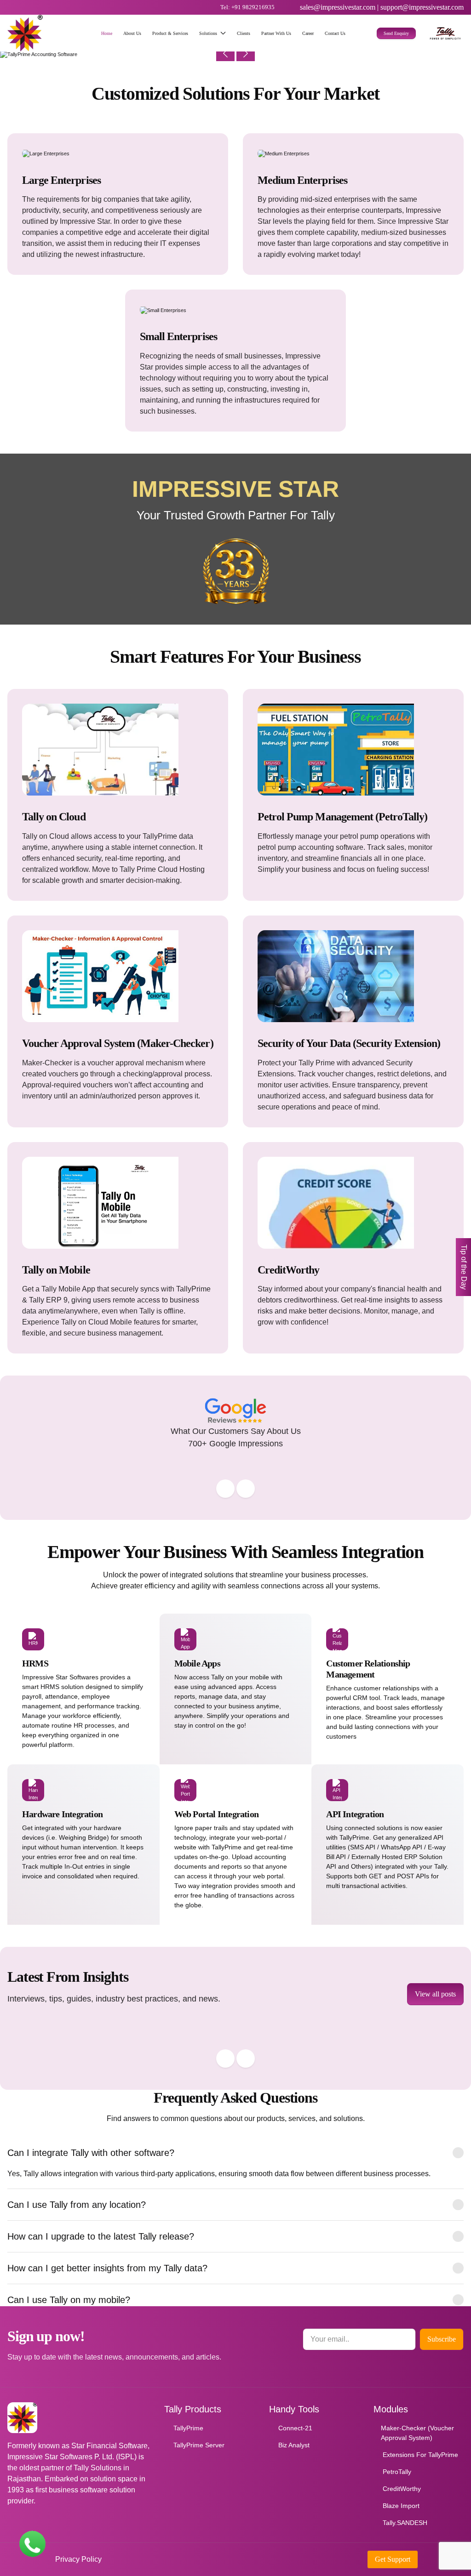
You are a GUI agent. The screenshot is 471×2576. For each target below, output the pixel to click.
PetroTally (397, 2472)
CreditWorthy (402, 2489)
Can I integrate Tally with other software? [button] (91, 2153)
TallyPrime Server (199, 2445)
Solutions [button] (208, 33)
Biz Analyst (294, 2445)
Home (107, 33)
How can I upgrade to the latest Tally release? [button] (101, 2236)
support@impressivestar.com (422, 7)
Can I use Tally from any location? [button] (77, 2205)
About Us (132, 33)
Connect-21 (295, 2428)
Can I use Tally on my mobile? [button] (69, 2300)
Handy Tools (294, 2409)
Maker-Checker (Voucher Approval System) (417, 2433)
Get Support (393, 2559)
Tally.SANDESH (405, 2523)
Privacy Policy (78, 2559)
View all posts (435, 1994)
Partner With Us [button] (276, 33)
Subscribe (442, 2339)
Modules (391, 2409)
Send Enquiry (396, 33)
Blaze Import (401, 2506)
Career (308, 33)
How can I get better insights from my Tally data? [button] (107, 2268)
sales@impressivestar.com (338, 7)
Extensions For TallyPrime (420, 2455)
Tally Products (193, 2409)
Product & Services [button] (170, 33)
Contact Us (335, 33)
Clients (244, 33)
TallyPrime (188, 2428)
